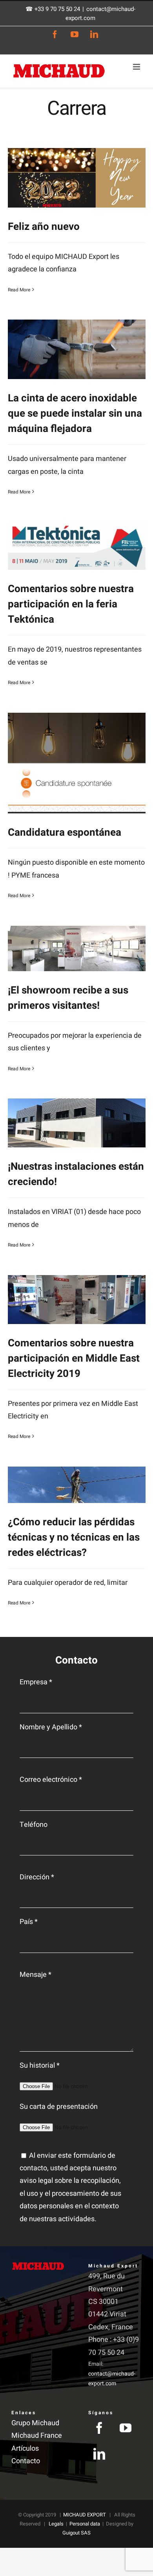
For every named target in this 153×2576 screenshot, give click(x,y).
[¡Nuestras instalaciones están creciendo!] (77, 1123)
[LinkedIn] (99, 2454)
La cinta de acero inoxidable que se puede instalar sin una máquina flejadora (75, 414)
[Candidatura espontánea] (77, 763)
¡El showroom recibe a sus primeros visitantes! (68, 998)
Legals (56, 2524)
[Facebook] (99, 2428)
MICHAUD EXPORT (85, 2515)
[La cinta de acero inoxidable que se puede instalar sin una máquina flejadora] (77, 349)
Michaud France (37, 2436)
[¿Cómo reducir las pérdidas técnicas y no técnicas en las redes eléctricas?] (77, 1485)
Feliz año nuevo (44, 227)
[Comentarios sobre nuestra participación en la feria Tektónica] (77, 546)
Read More (19, 290)
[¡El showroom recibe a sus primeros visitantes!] (77, 948)
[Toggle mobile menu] (137, 67)
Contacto (26, 2461)
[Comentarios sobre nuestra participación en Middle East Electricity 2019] (77, 1300)
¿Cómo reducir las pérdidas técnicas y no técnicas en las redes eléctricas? (74, 1537)
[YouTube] (126, 2428)
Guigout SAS (76, 2533)
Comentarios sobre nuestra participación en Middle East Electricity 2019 (74, 1358)
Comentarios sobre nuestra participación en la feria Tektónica (71, 604)
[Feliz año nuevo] (77, 178)
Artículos (25, 2449)
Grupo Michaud (35, 2423)
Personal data (85, 2524)
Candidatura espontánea (65, 833)
